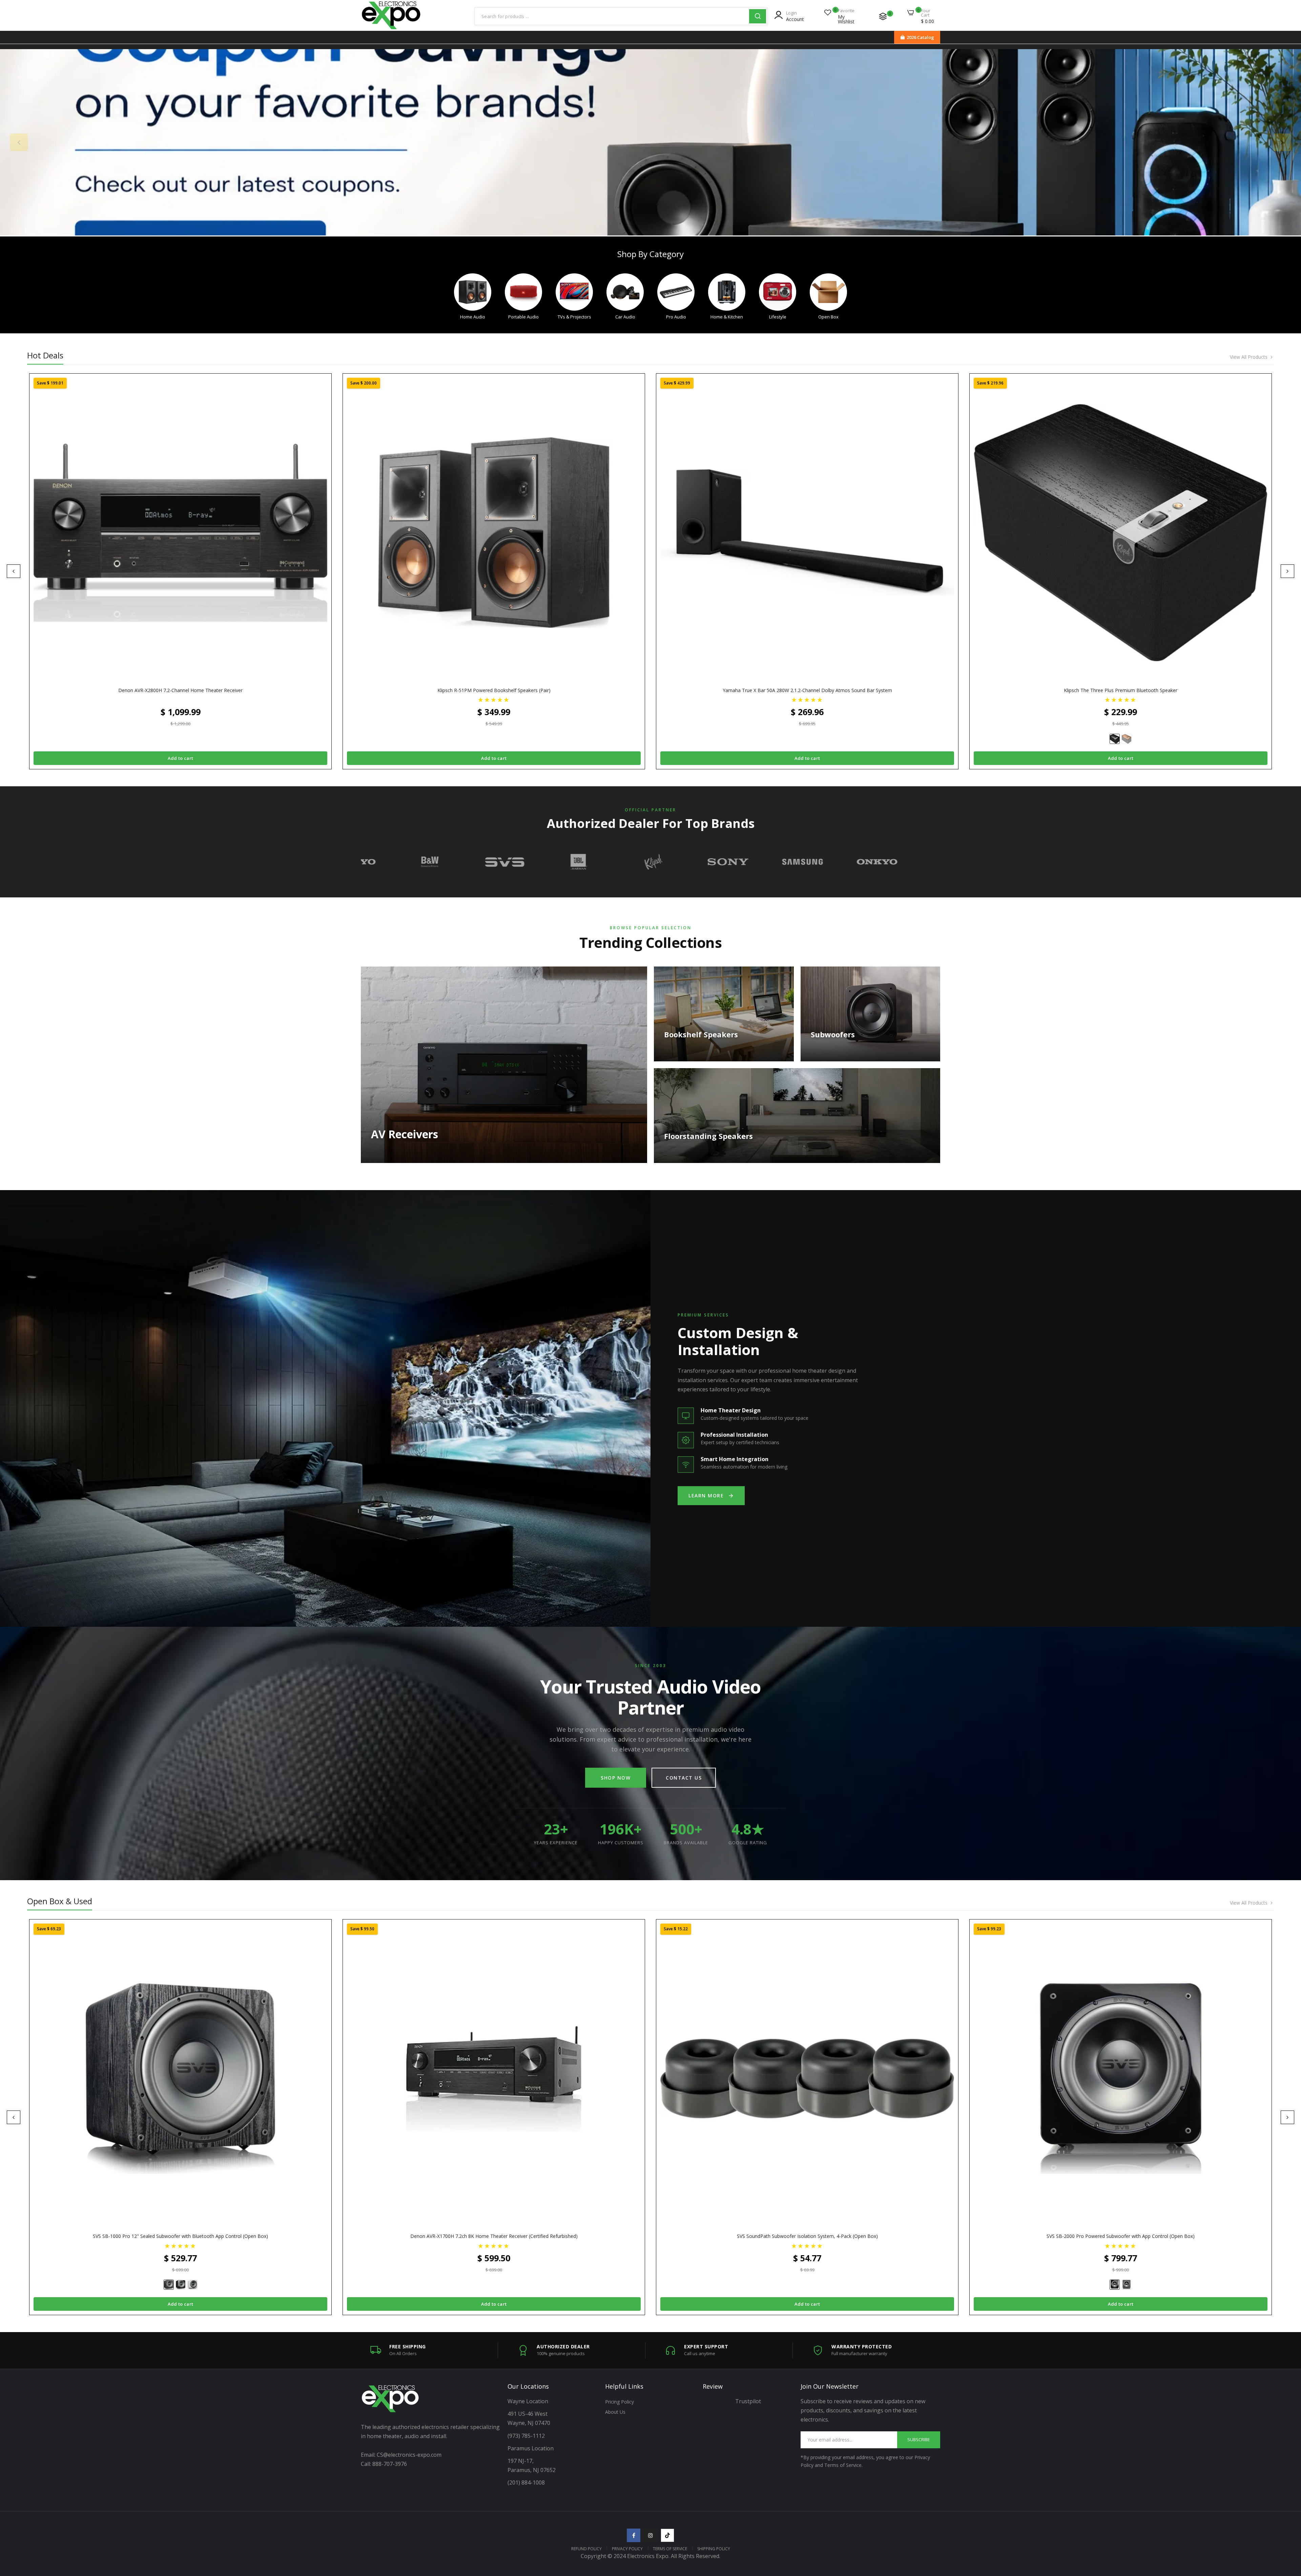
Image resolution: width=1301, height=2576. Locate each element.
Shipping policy (714, 2549)
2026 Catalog (920, 37)
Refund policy (586, 2549)
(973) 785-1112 (527, 2436)
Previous (19, 142)
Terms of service (670, 2549)
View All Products (1249, 357)
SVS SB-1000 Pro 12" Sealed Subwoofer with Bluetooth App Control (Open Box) (180, 2236)
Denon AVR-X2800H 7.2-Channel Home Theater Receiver (180, 690)
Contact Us (684, 1778)
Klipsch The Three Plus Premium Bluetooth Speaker (1121, 690)
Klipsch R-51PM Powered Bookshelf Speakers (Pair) (494, 690)
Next (1282, 142)
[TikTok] (667, 2535)
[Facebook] (634, 2535)
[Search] (758, 16)
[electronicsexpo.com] (391, 28)
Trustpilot (748, 2401)
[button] (494, 699)
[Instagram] (650, 2535)
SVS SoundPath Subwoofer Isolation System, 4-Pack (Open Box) (807, 2236)
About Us (615, 2412)
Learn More (706, 1495)
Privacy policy (627, 2549)
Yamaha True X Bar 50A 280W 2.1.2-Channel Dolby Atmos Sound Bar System (807, 690)
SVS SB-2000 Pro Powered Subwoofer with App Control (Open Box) (1121, 2236)
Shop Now (616, 1778)
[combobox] (612, 16)
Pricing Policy (619, 2402)
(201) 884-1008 (526, 2482)
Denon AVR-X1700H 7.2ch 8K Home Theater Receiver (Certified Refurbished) (494, 2236)
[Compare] (883, 16)
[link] (650, 142)
